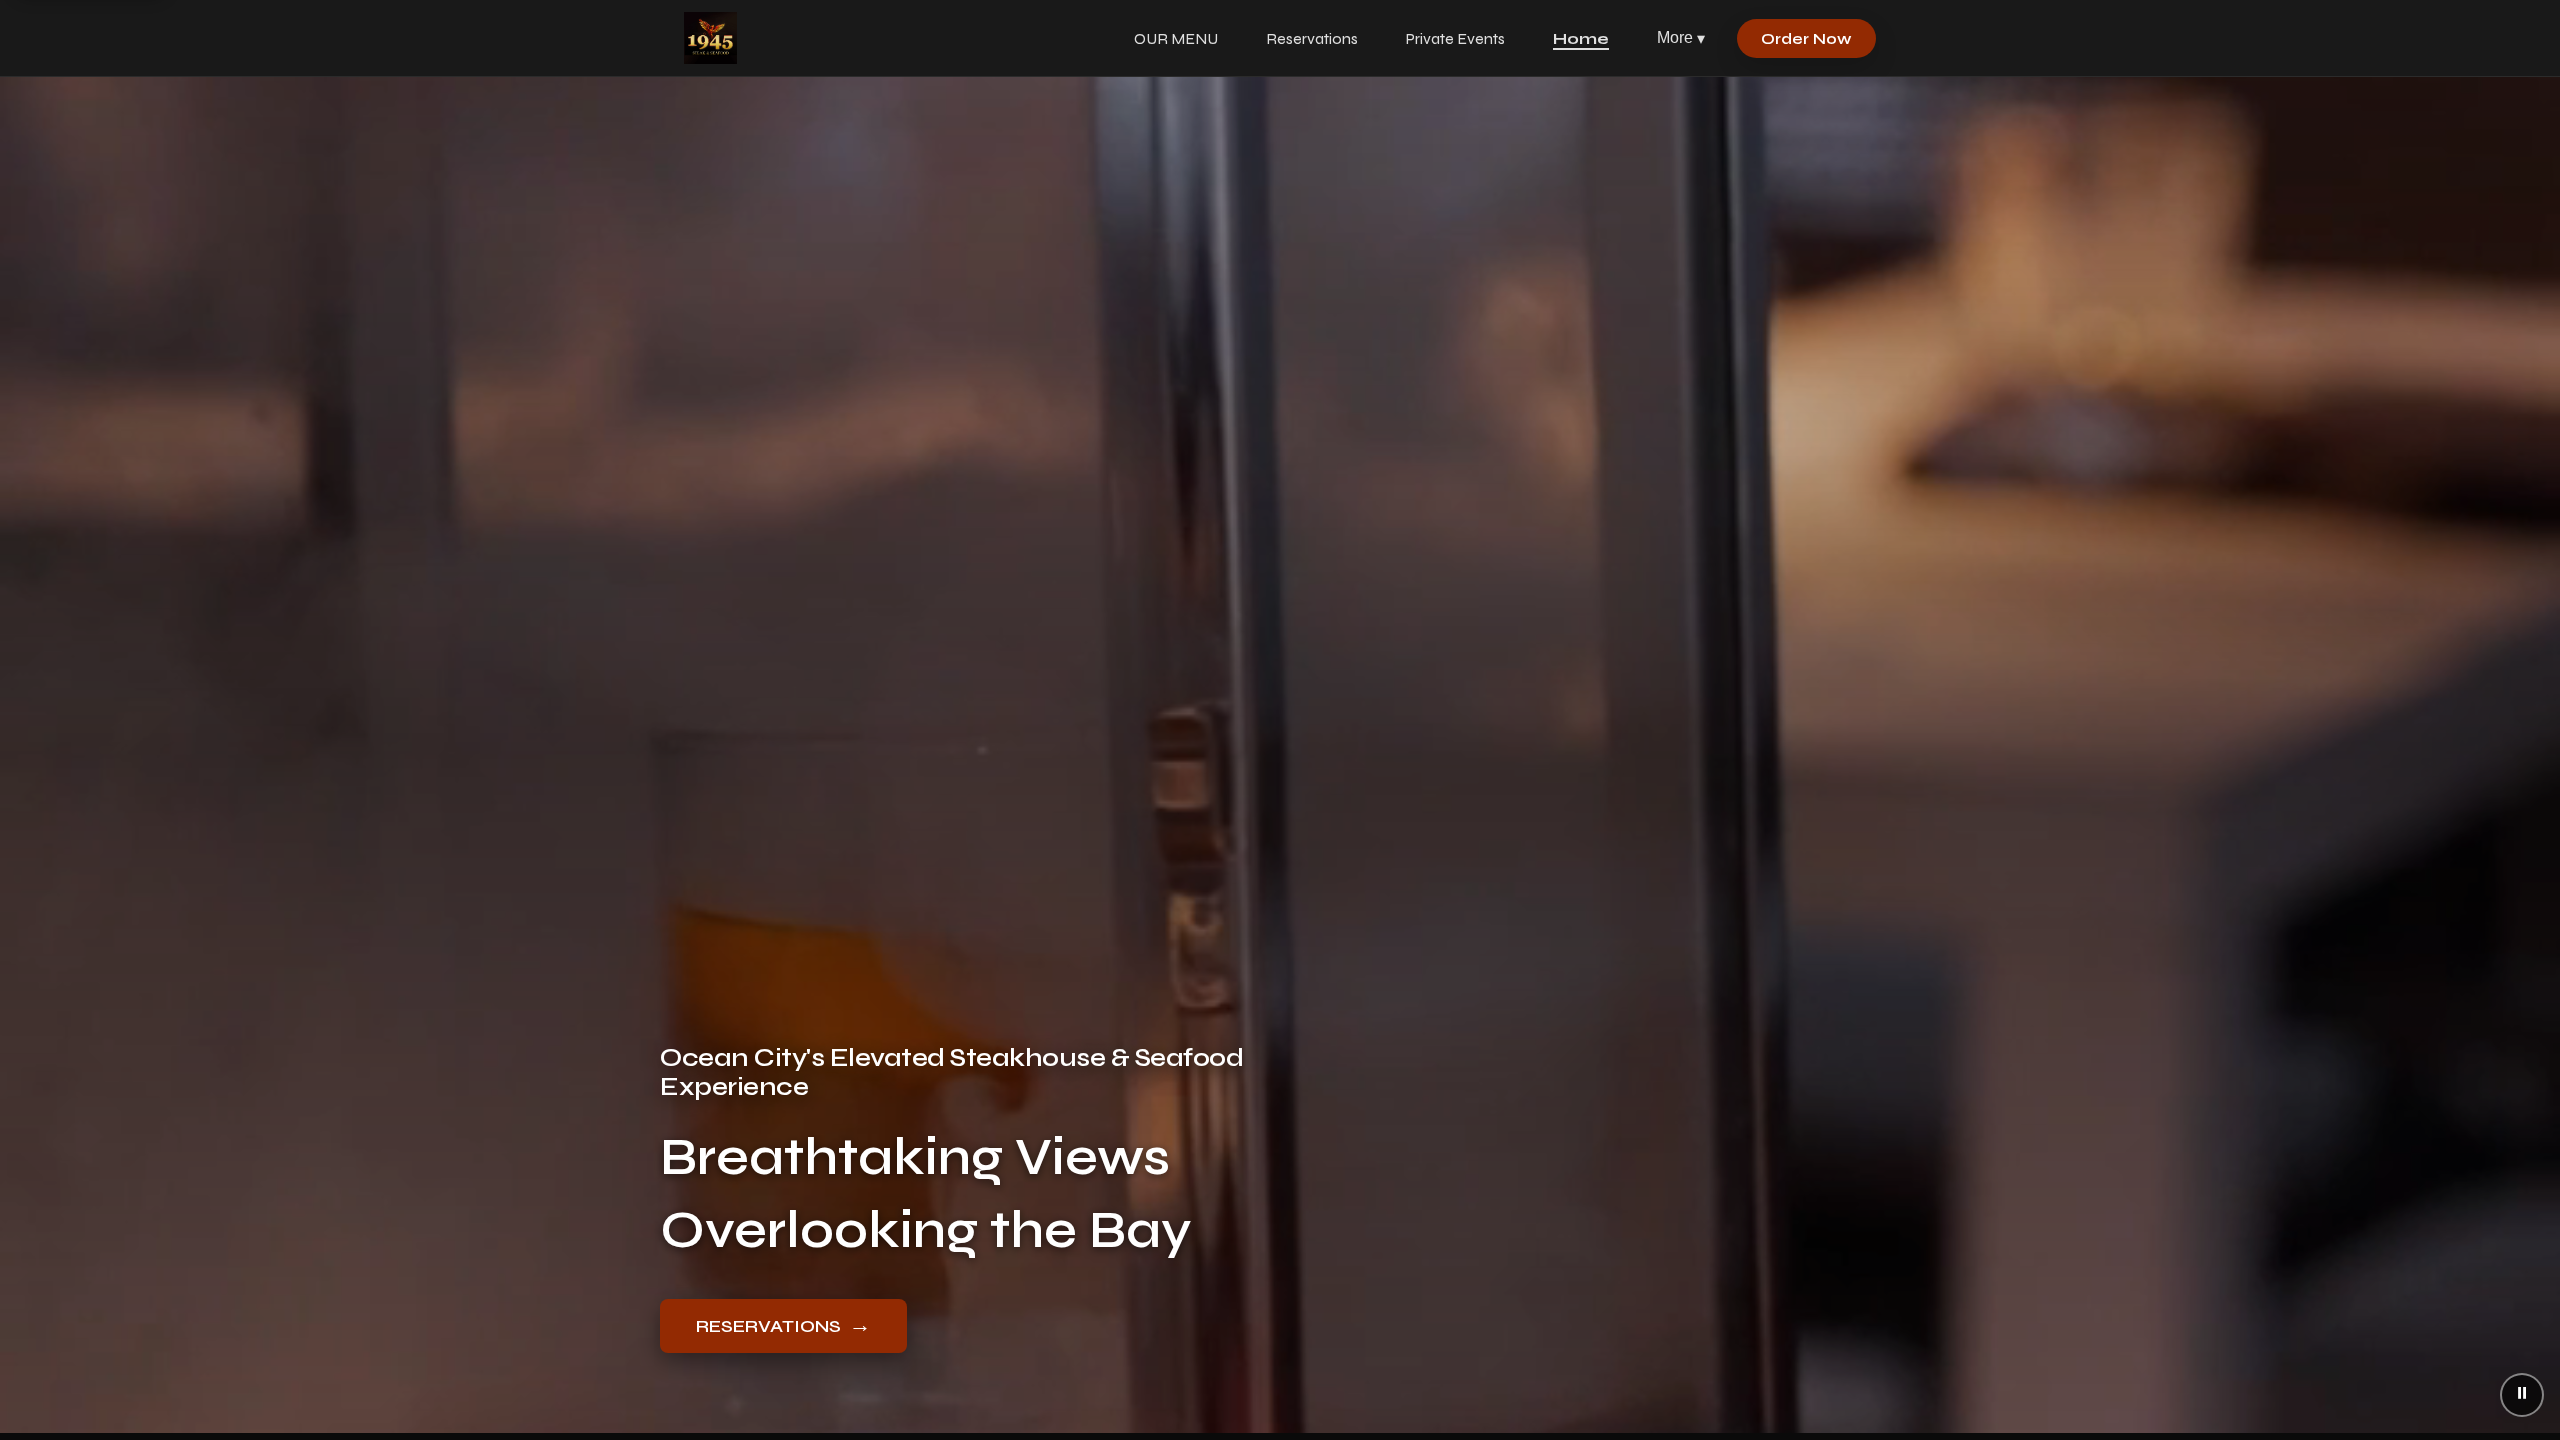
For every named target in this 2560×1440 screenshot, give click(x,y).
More (1681, 38)
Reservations (1312, 38)
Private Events (1455, 38)
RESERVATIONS (783, 1325)
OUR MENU (1176, 38)
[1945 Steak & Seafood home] (710, 38)
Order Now (1806, 38)
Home (1581, 38)
